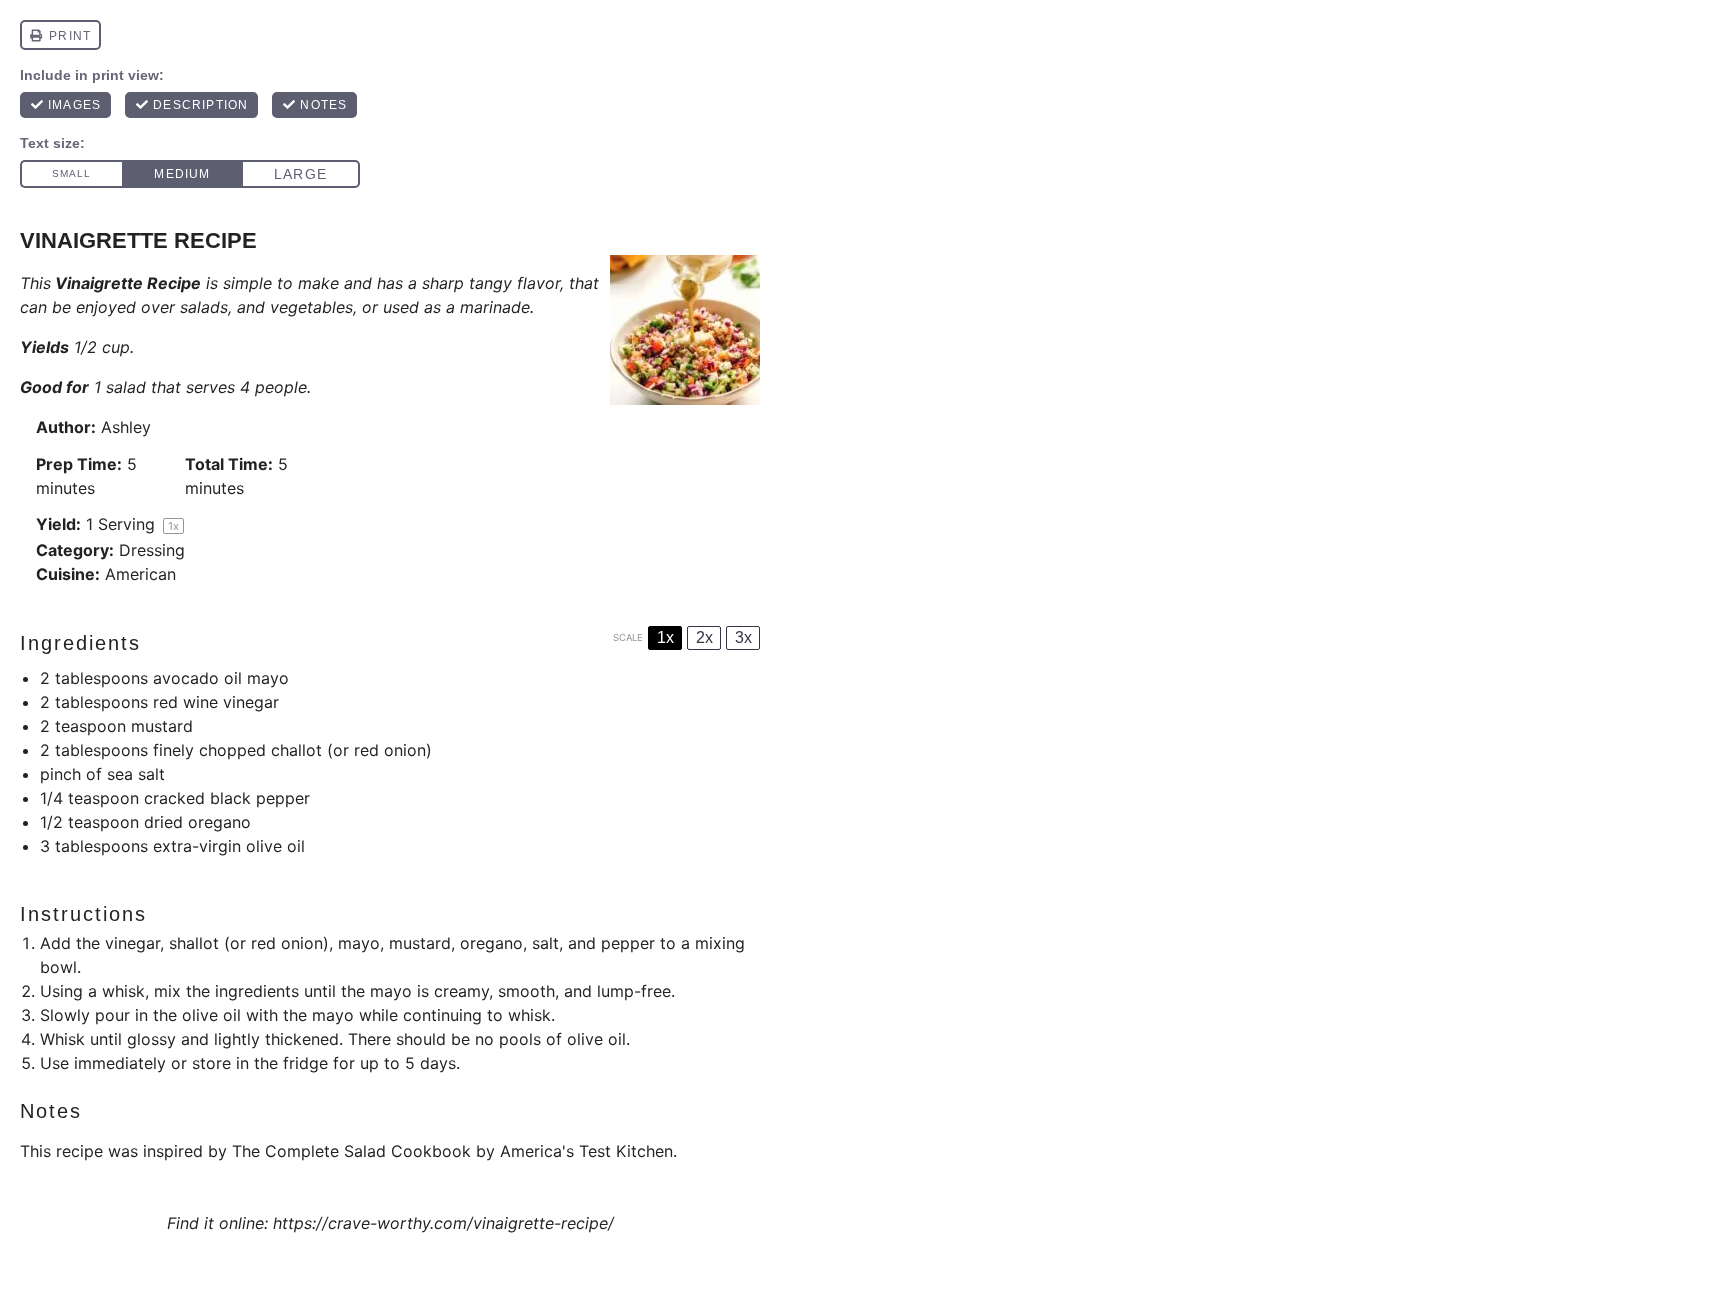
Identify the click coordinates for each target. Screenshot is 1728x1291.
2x (704, 637)
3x (743, 637)
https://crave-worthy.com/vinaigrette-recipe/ (443, 1223)
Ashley (126, 427)
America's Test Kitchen (586, 1151)
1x (665, 637)
